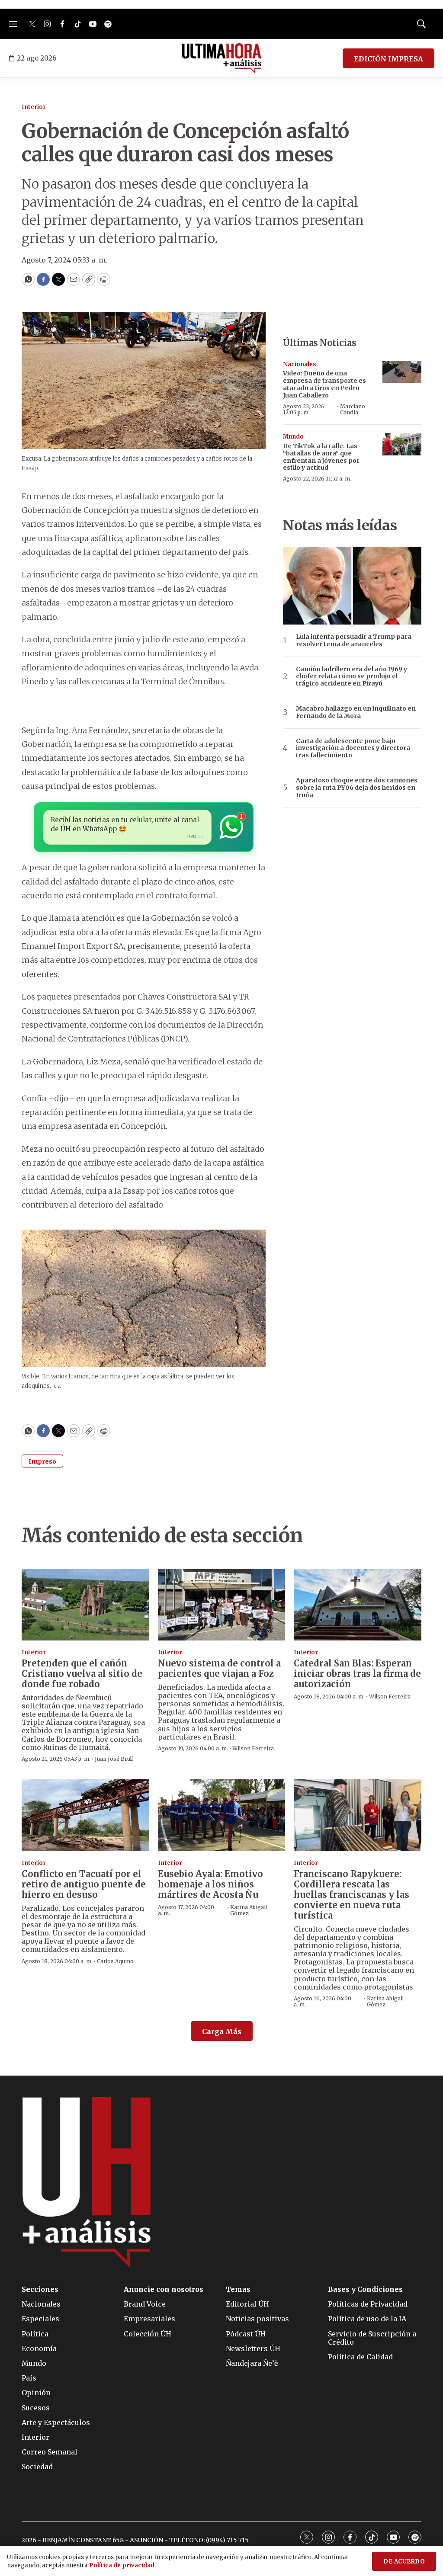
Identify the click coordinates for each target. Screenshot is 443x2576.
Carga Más (222, 2031)
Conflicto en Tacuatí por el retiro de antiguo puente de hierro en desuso (84, 1884)
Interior (34, 107)
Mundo (293, 437)
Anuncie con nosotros (164, 2289)
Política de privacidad (122, 2565)
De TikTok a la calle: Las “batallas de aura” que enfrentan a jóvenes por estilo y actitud (321, 457)
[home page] (222, 58)
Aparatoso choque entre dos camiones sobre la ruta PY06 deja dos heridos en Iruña (357, 788)
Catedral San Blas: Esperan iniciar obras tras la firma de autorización (357, 1674)
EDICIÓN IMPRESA (388, 59)
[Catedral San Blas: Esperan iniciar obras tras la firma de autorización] (358, 1605)
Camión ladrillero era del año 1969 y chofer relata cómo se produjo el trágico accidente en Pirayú (352, 676)
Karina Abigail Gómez (249, 1910)
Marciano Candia (353, 409)
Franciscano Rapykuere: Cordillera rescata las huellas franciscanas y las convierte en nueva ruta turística (352, 1895)
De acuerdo (404, 2562)
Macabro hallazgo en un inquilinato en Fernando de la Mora (356, 712)
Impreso (42, 1461)
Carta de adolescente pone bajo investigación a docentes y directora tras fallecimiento (353, 748)
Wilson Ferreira (253, 1748)
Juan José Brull (114, 1759)
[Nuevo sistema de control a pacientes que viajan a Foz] (222, 1605)
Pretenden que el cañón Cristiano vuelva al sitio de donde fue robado (82, 1674)
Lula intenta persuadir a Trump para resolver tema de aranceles (354, 641)
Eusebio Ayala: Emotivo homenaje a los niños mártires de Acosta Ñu (210, 1884)
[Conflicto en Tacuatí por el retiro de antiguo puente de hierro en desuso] (85, 1815)
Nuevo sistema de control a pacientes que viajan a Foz (219, 1668)
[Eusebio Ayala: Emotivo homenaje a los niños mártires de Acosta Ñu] (222, 1815)
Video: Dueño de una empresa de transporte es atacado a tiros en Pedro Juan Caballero (324, 384)
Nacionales (300, 364)
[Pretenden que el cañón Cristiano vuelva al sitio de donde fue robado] (85, 1605)
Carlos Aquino (115, 1961)
